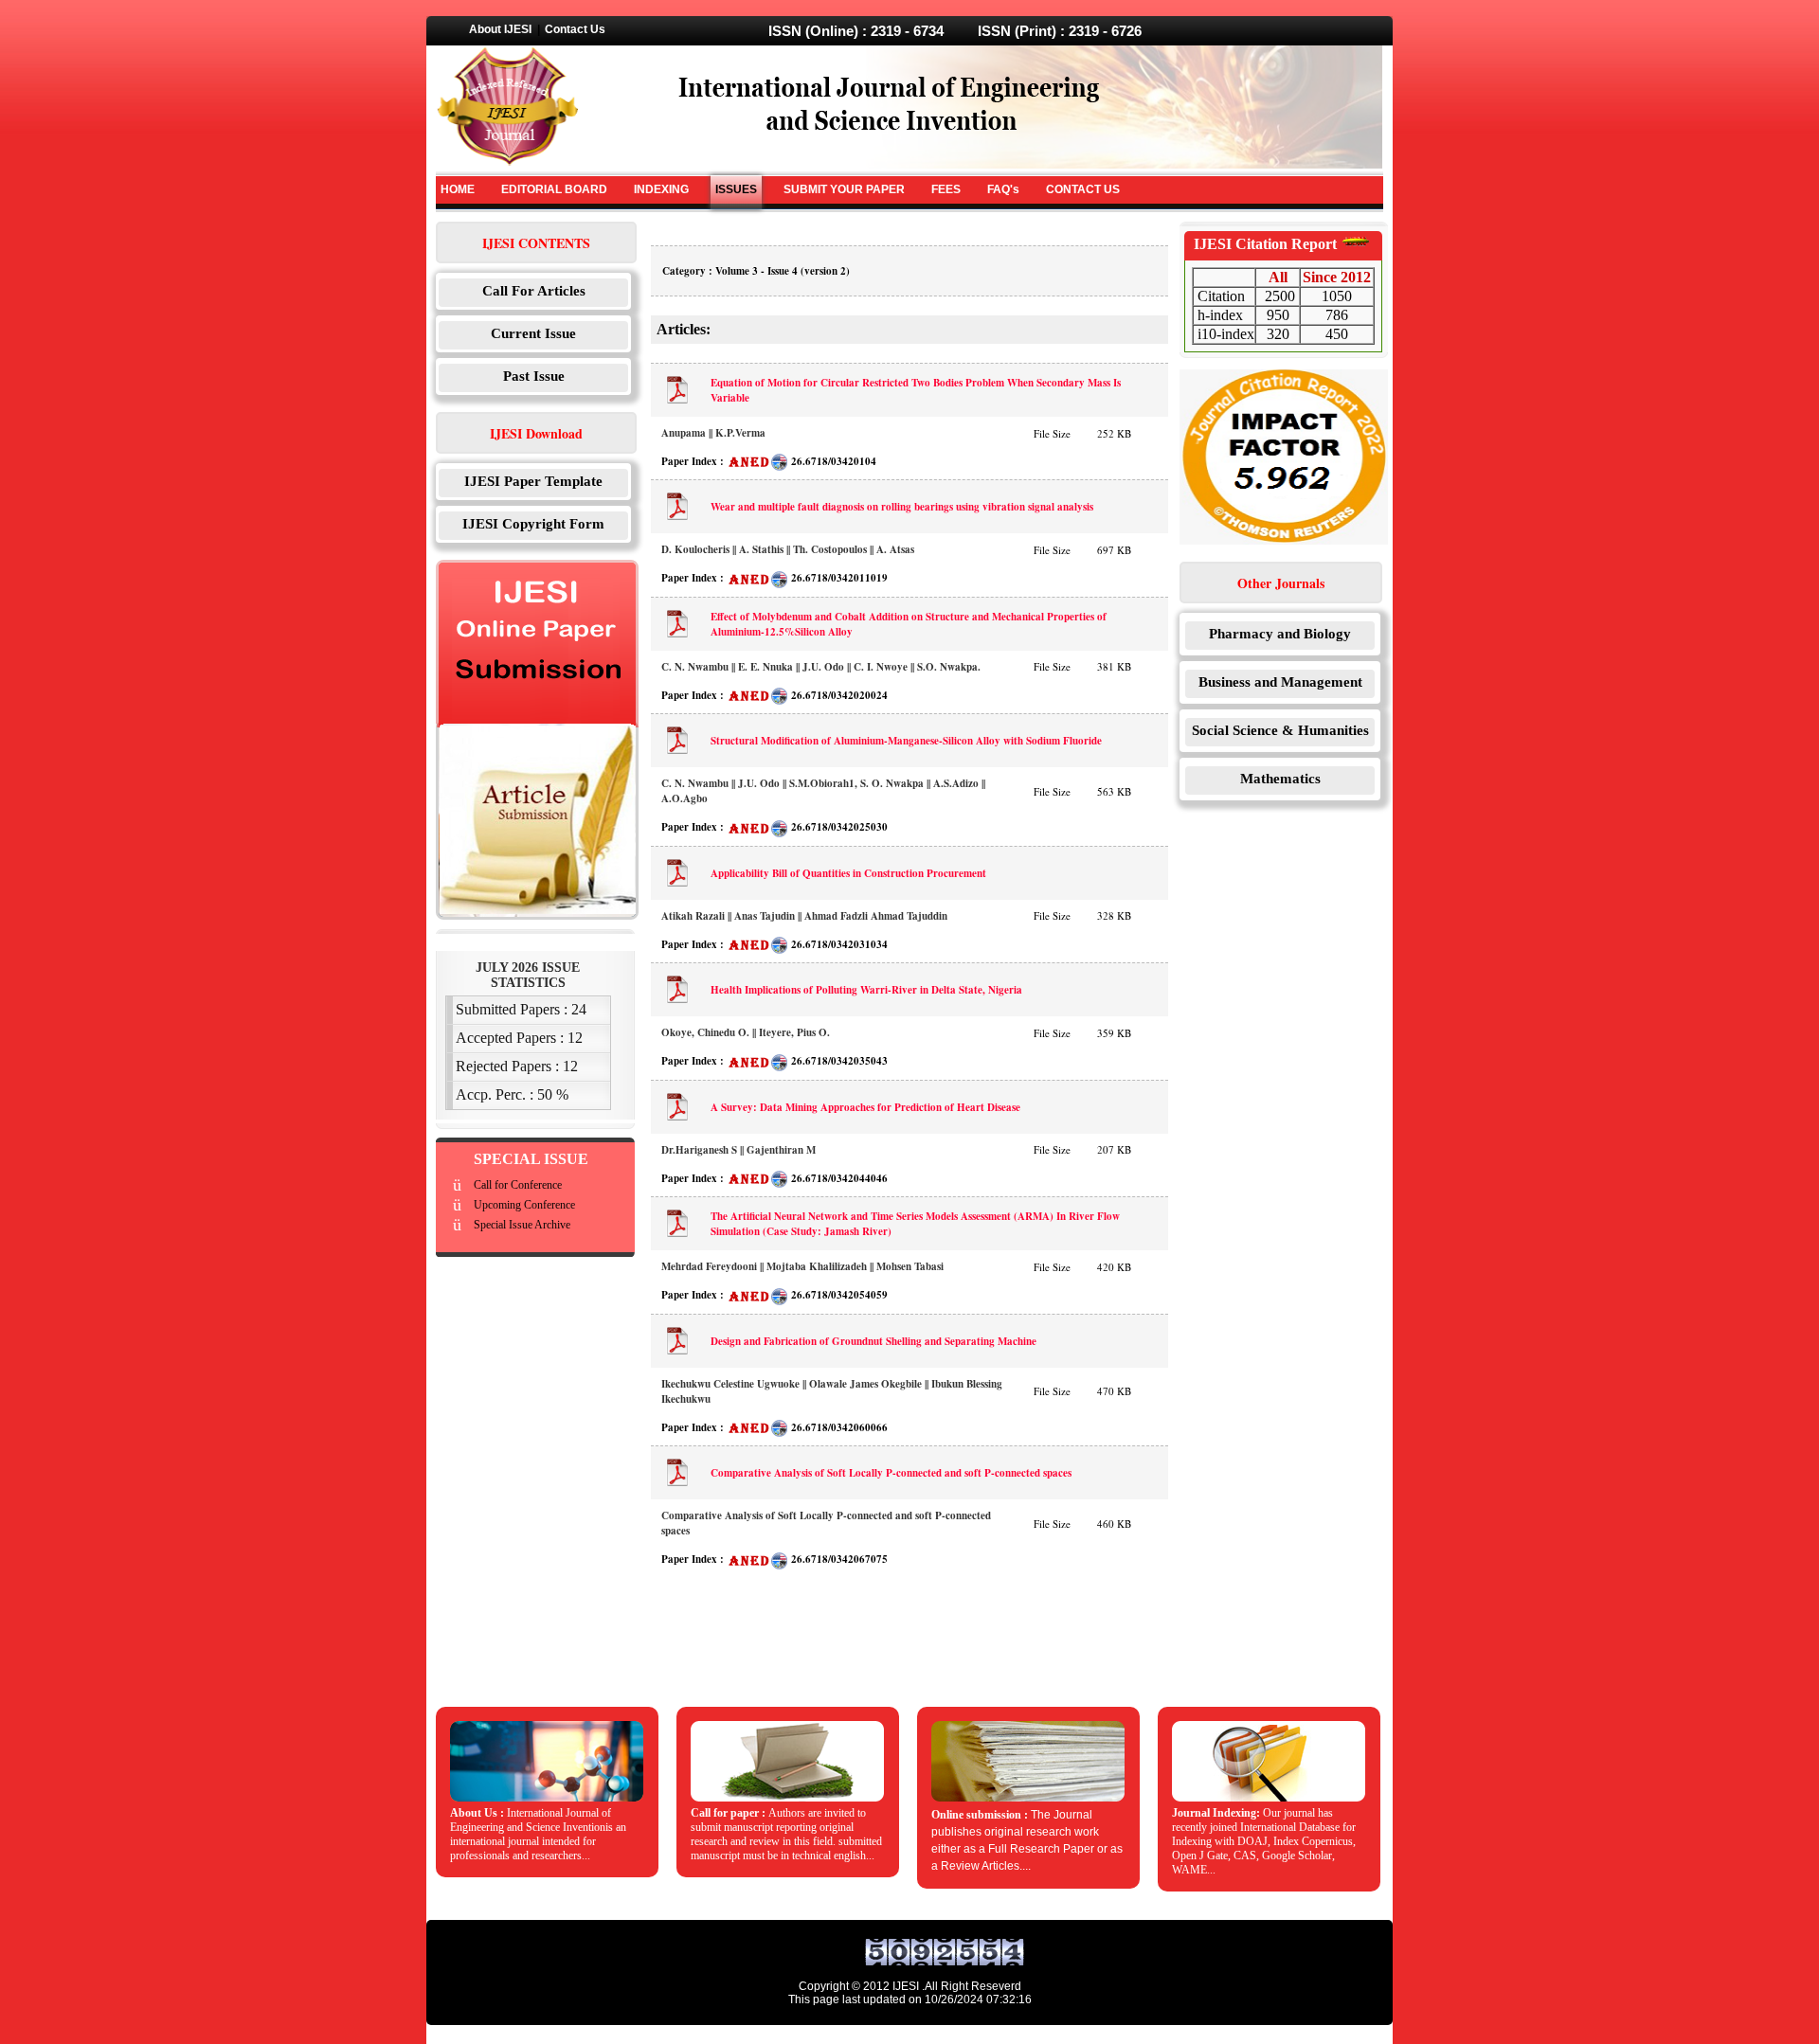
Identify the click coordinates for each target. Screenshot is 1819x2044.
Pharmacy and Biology (1280, 634)
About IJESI (500, 29)
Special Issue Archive (522, 1225)
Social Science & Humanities (1280, 730)
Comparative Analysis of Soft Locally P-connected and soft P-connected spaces (891, 1473)
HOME (458, 189)
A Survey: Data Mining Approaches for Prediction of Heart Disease (865, 1107)
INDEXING (661, 189)
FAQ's (1003, 189)
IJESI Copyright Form (533, 524)
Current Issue (533, 333)
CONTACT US (1083, 189)
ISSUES (736, 189)
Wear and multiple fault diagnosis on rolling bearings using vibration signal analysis (902, 507)
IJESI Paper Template (533, 481)
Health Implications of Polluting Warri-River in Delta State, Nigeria (866, 990)
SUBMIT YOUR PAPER (844, 189)
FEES (946, 189)
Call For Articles (534, 291)
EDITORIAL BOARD (554, 189)
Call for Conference (518, 1185)
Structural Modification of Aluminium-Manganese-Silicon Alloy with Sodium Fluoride (906, 741)
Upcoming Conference (524, 1205)
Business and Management (1280, 682)
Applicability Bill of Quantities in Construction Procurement (848, 873)
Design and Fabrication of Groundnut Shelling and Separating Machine (873, 1341)
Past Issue (534, 376)
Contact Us (575, 29)
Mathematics (1280, 779)
